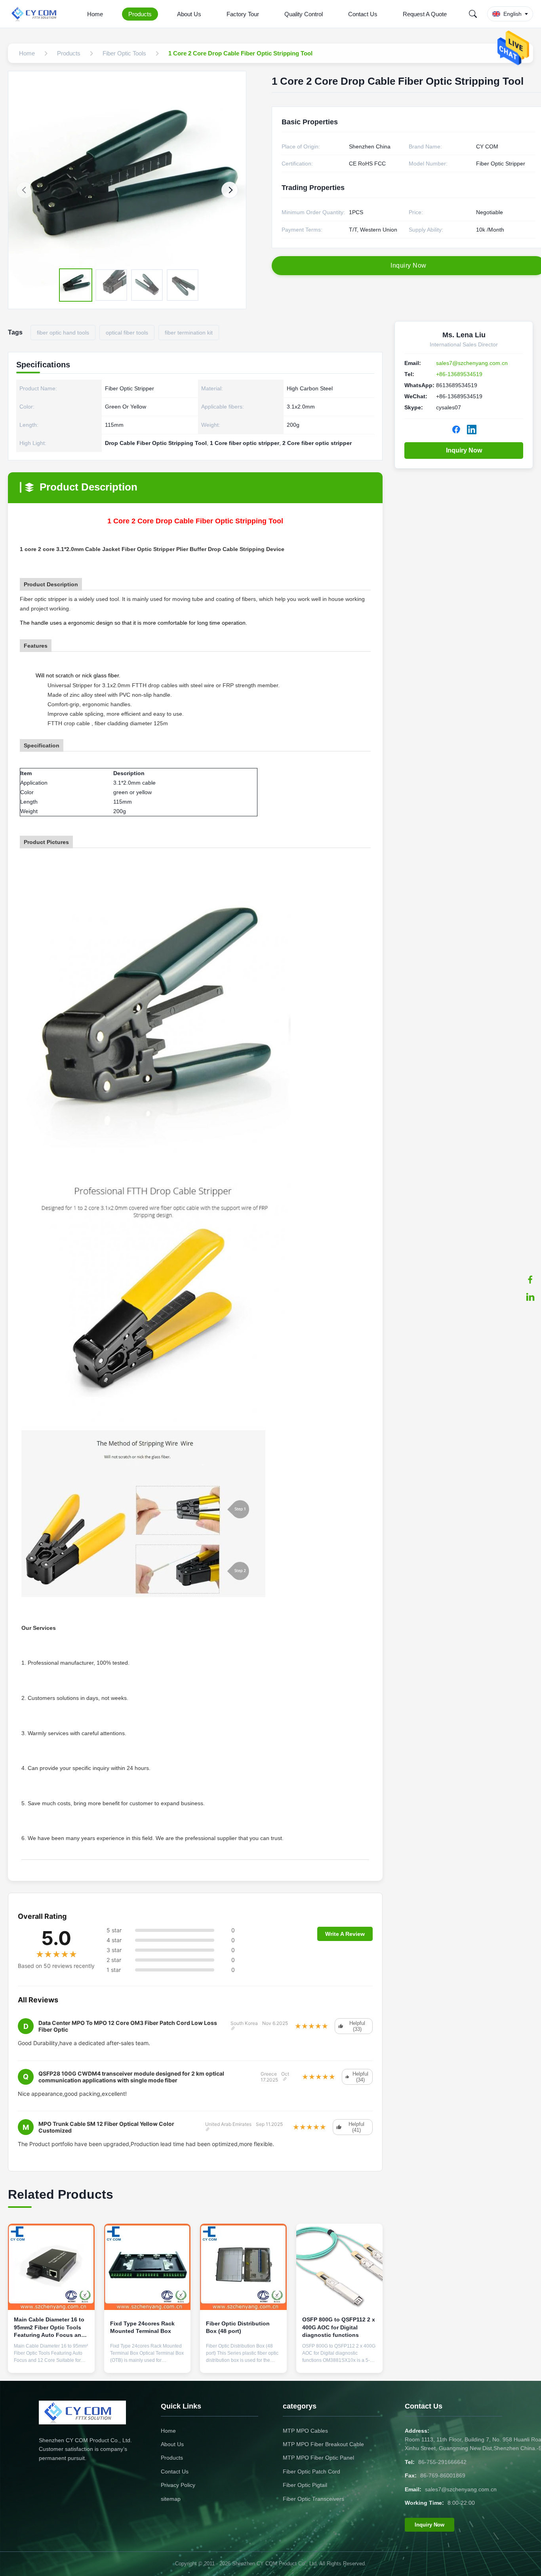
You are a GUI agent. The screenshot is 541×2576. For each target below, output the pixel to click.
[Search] (473, 14)
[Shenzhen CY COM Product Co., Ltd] (39, 14)
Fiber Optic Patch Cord (311, 2471)
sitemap (171, 2499)
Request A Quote (425, 14)
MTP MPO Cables (305, 2431)
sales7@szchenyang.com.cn (472, 363)
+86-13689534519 (459, 374)
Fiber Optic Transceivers (313, 2499)
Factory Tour (243, 14)
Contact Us (363, 14)
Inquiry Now (464, 450)
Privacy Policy (178, 2485)
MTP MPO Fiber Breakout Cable (323, 2444)
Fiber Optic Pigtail (305, 2485)
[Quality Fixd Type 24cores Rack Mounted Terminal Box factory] (148, 2267)
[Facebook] (530, 1279)
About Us (189, 14)
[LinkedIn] (530, 1297)
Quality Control (304, 14)
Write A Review (345, 1934)
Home (95, 14)
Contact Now (51, 2361)
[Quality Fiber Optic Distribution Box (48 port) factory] (243, 2267)
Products (140, 14)
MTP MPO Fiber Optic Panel (318, 2458)
